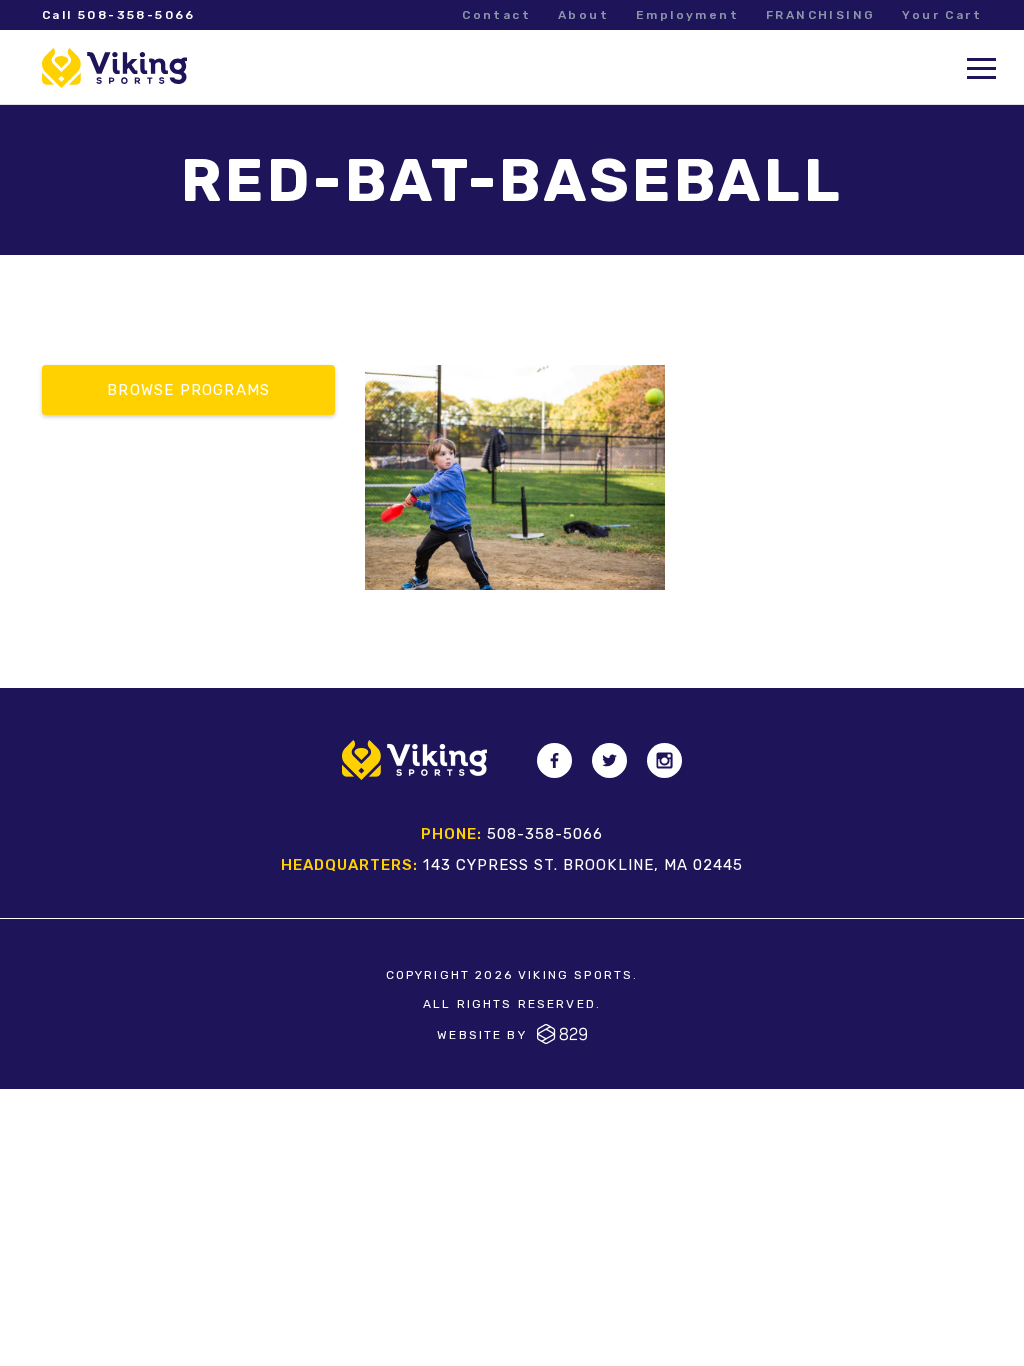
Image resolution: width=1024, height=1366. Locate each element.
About (583, 15)
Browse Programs (188, 390)
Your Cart (942, 15)
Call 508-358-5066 (119, 15)
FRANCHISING (820, 15)
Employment (687, 15)
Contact (496, 15)
